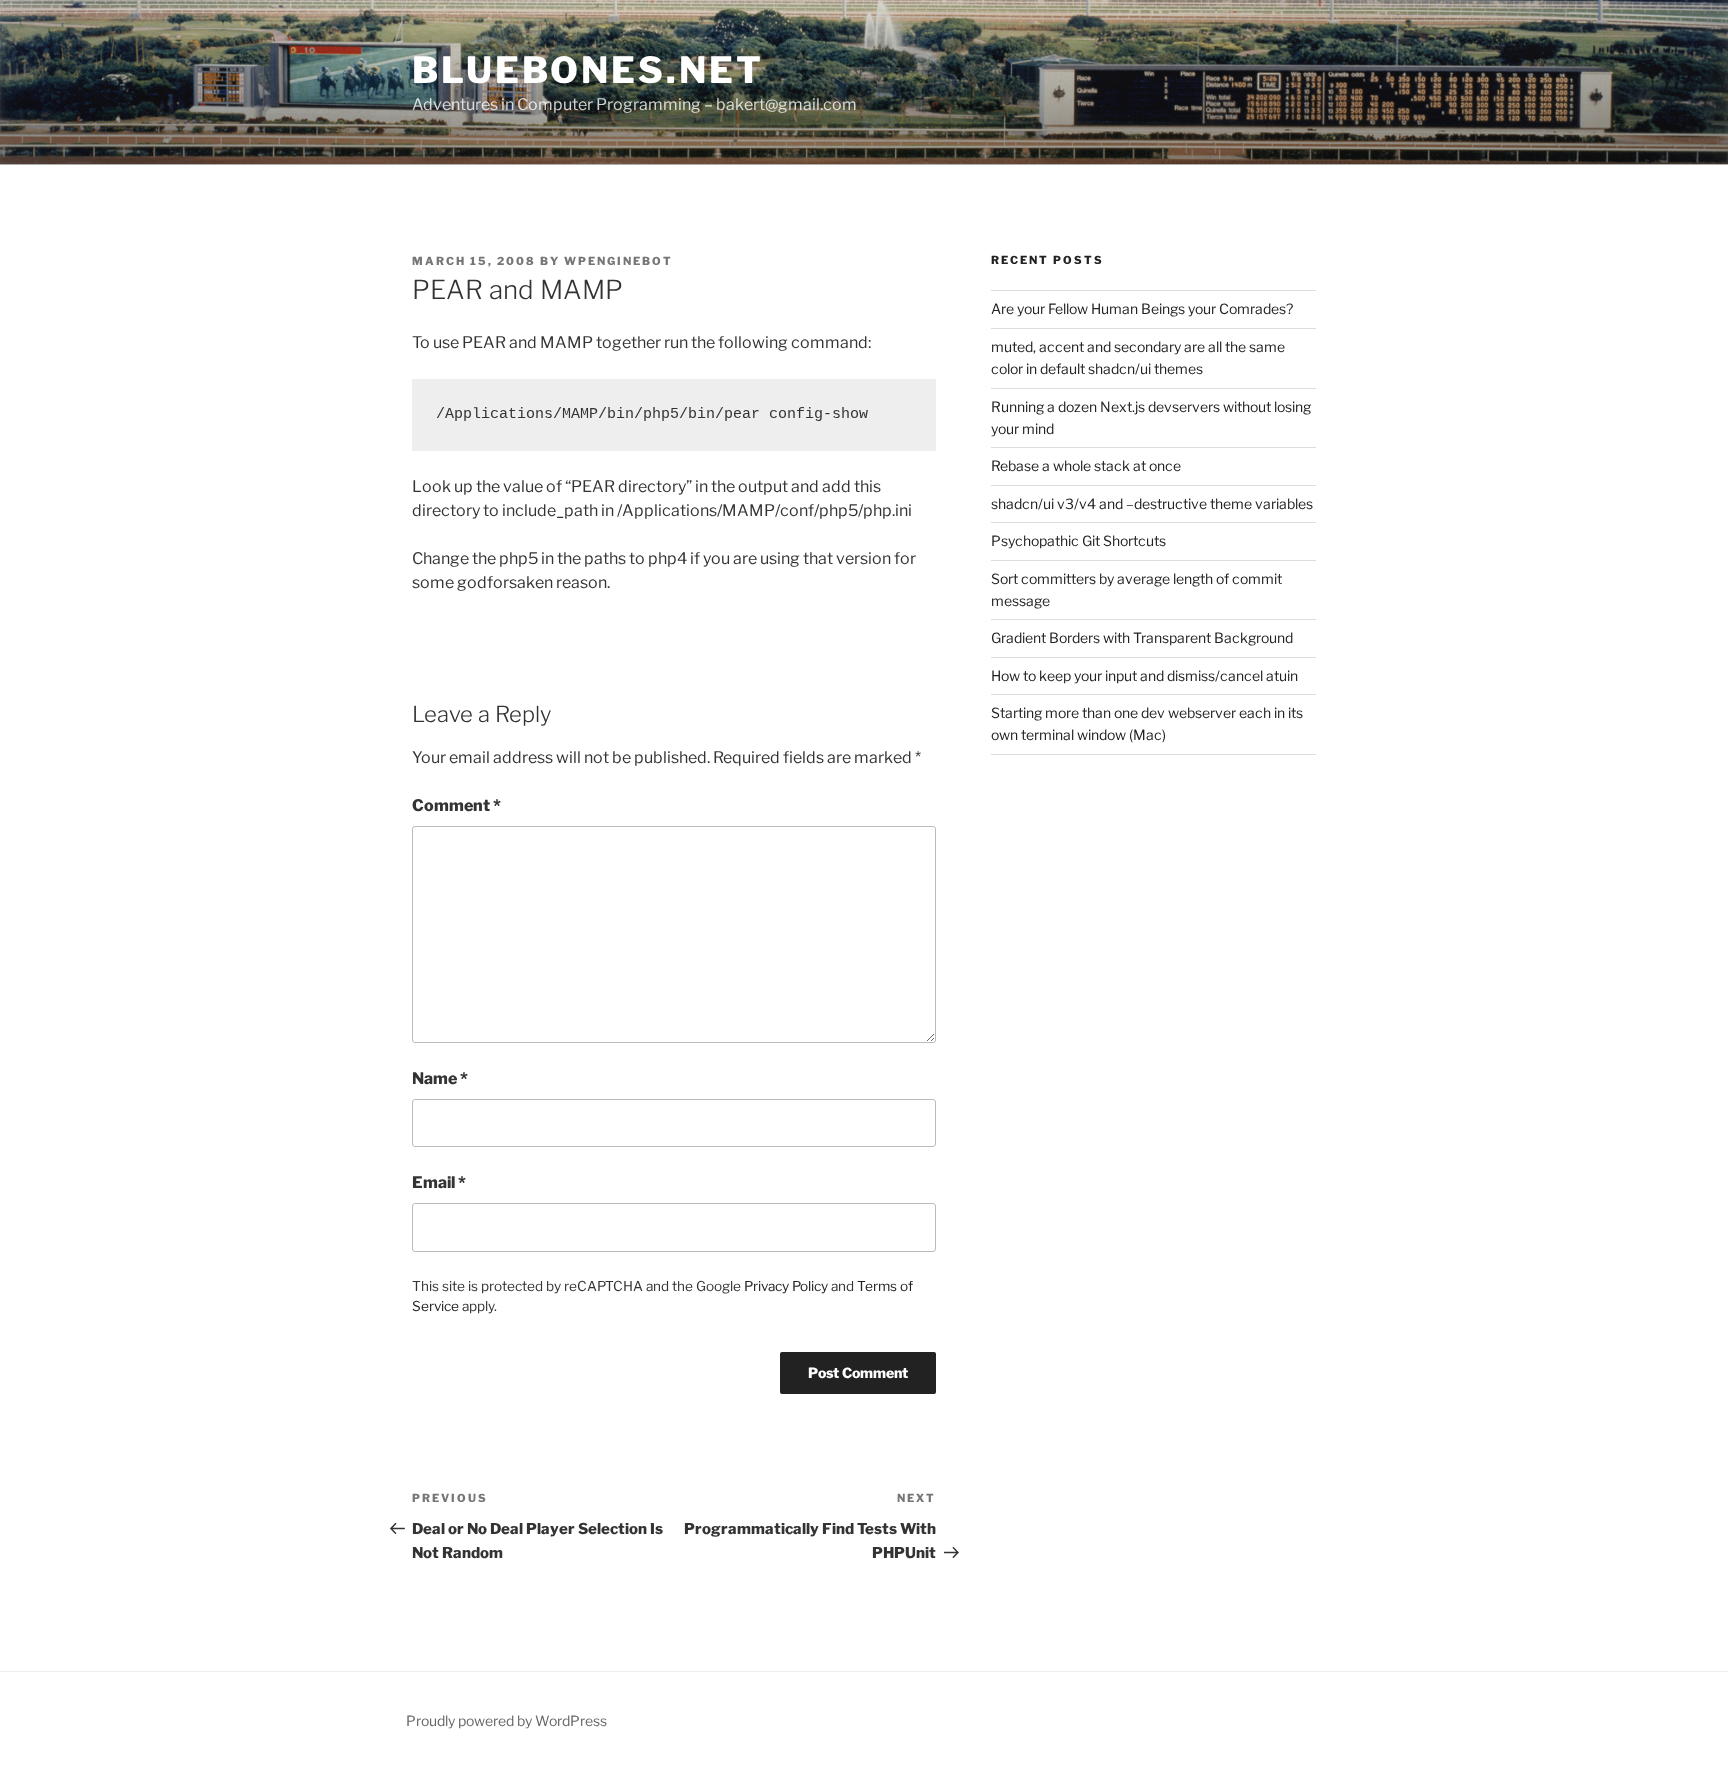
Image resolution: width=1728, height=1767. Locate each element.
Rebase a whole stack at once (1086, 465)
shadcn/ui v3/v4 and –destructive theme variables (1152, 503)
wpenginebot (618, 261)
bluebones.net (587, 70)
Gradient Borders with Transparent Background (1142, 637)
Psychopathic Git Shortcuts (1078, 540)
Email (439, 1182)
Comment (456, 805)
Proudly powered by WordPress (506, 1720)
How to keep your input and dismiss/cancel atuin (1144, 675)
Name (440, 1078)
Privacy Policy (786, 1286)
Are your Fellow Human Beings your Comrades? (1142, 308)
